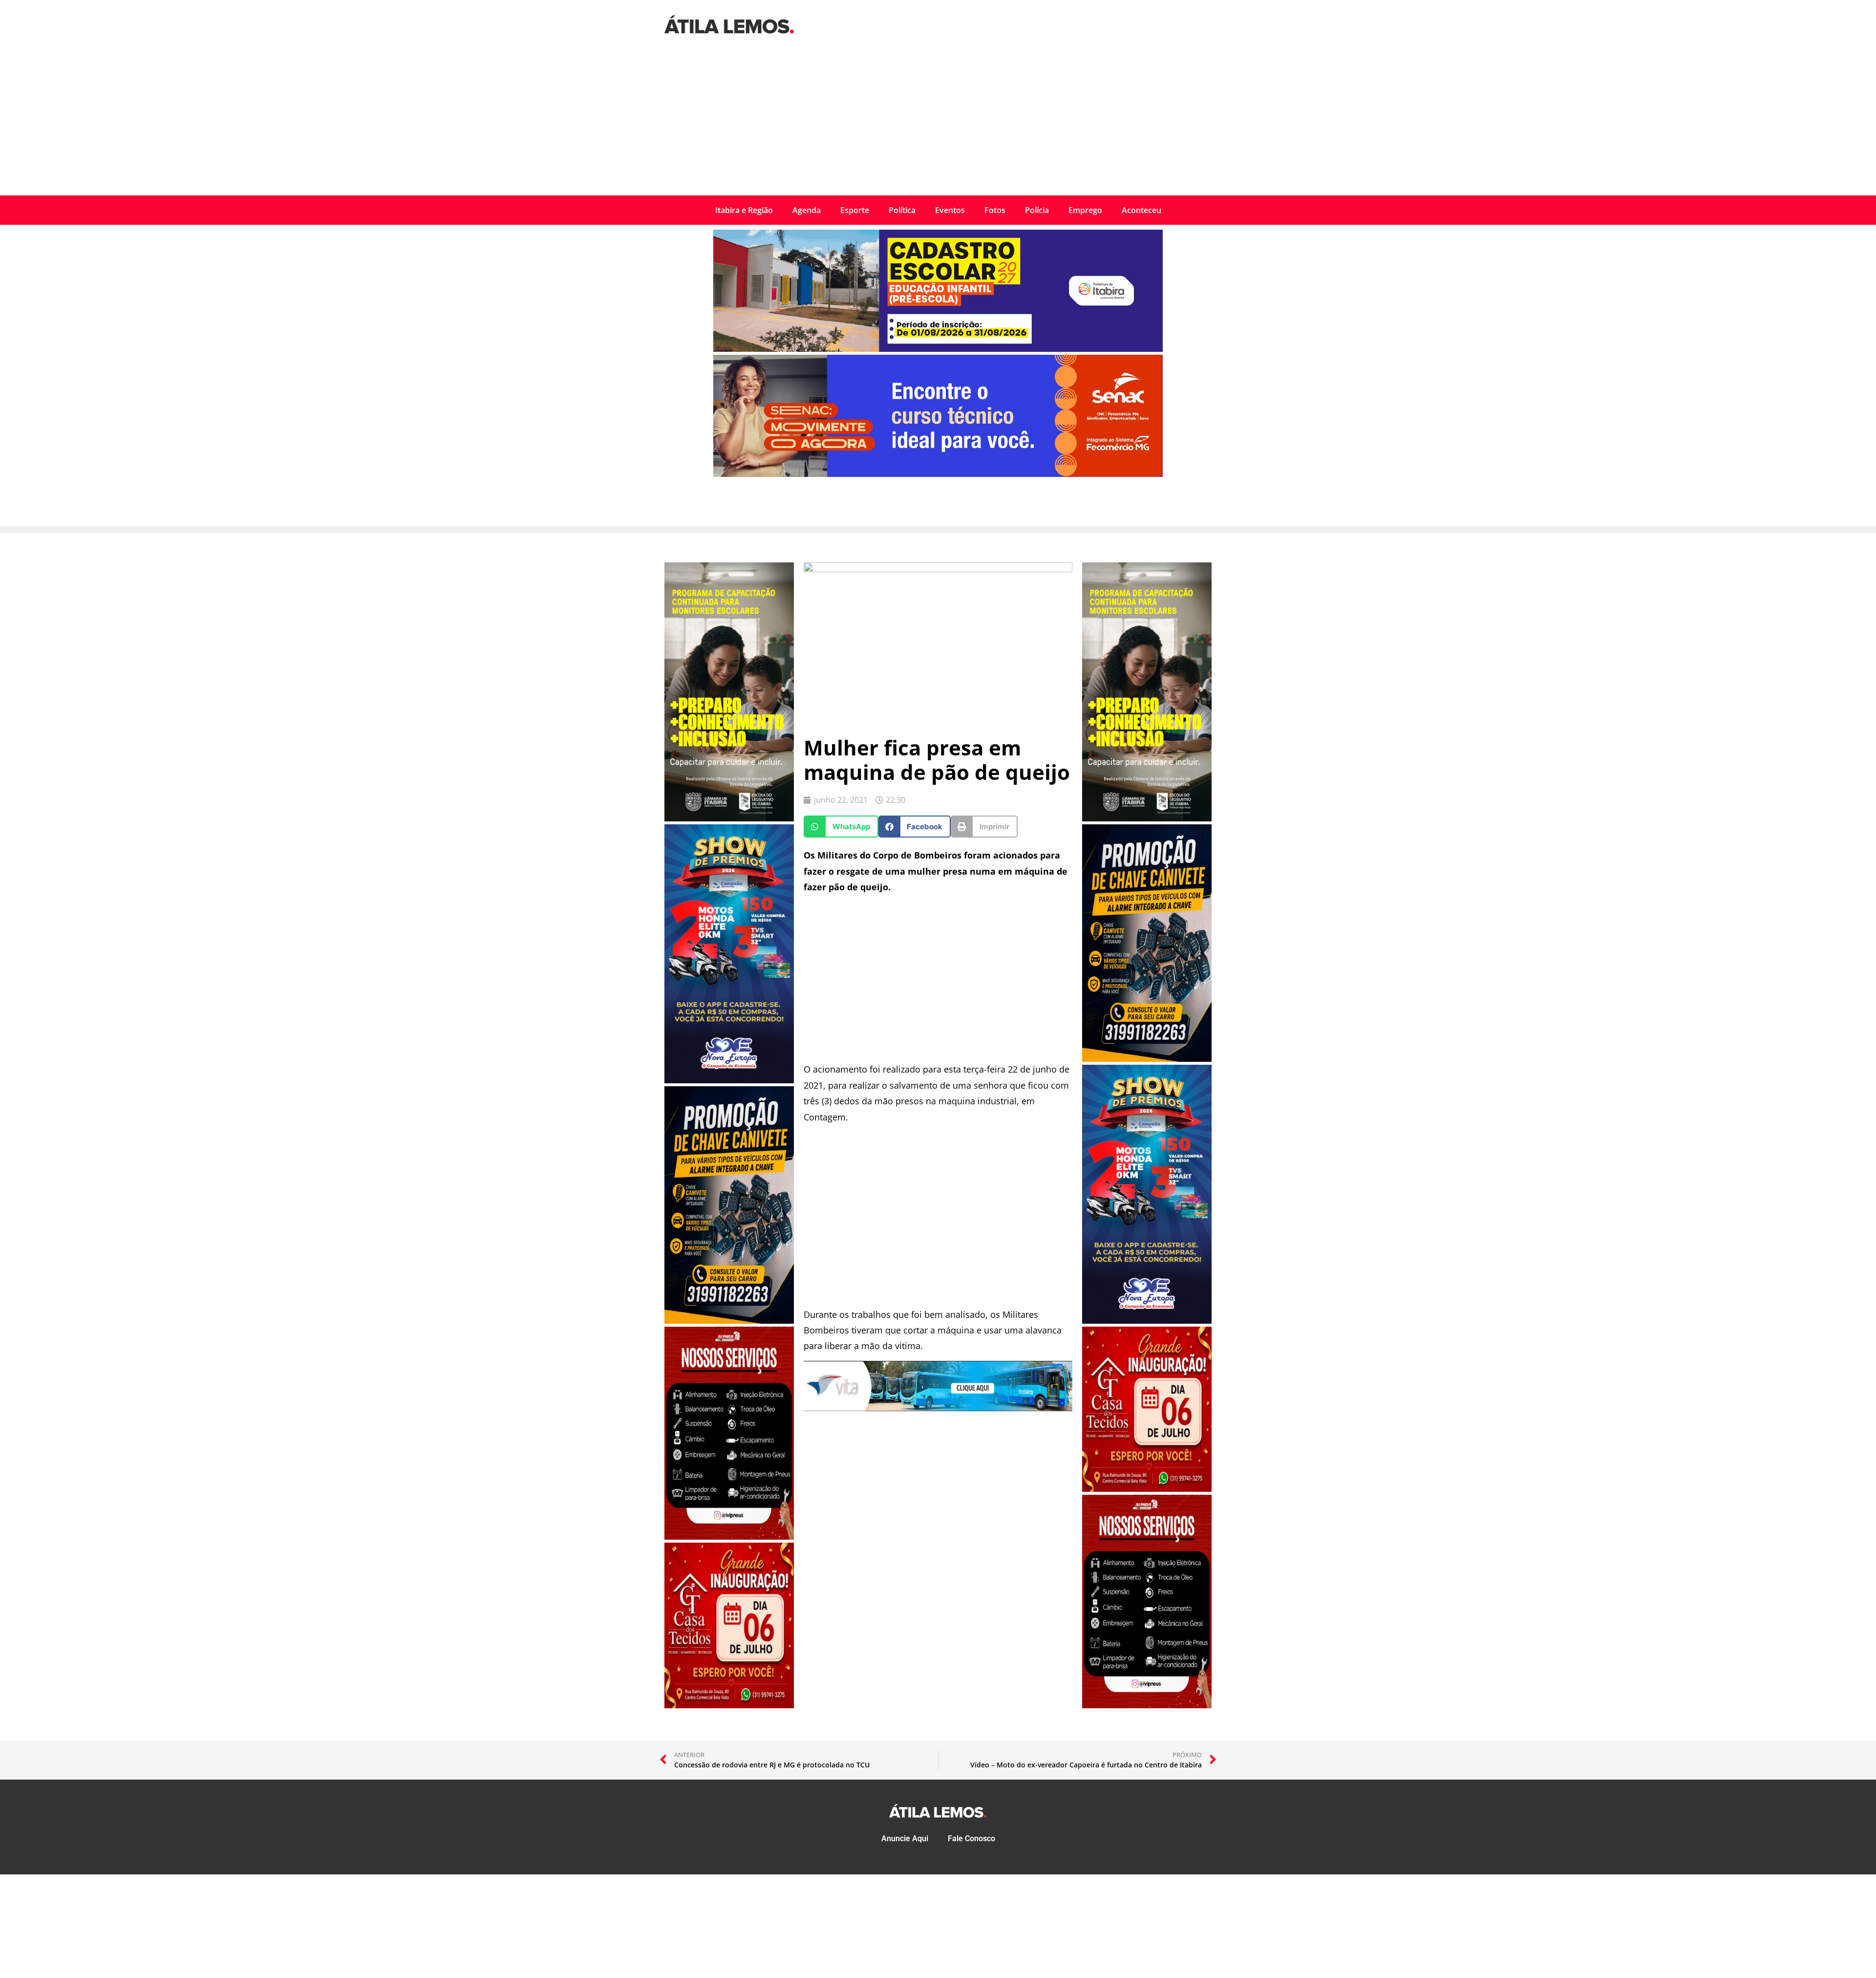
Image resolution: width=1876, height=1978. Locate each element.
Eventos (950, 210)
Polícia (1037, 210)
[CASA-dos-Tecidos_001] (729, 1705)
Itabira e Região (744, 210)
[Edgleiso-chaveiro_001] (729, 1321)
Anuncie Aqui (905, 1838)
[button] (841, 827)
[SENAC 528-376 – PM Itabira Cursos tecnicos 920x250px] (938, 474)
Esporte (855, 210)
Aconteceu (1141, 210)
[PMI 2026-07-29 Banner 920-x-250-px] (938, 349)
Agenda (807, 210)
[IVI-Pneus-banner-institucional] (729, 1537)
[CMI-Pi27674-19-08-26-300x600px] (729, 818)
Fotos (995, 210)
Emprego (1085, 210)
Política (902, 210)
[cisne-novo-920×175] (938, 1408)
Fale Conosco (971, 1838)
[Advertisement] (938, 122)
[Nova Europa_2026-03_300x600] (729, 1080)
